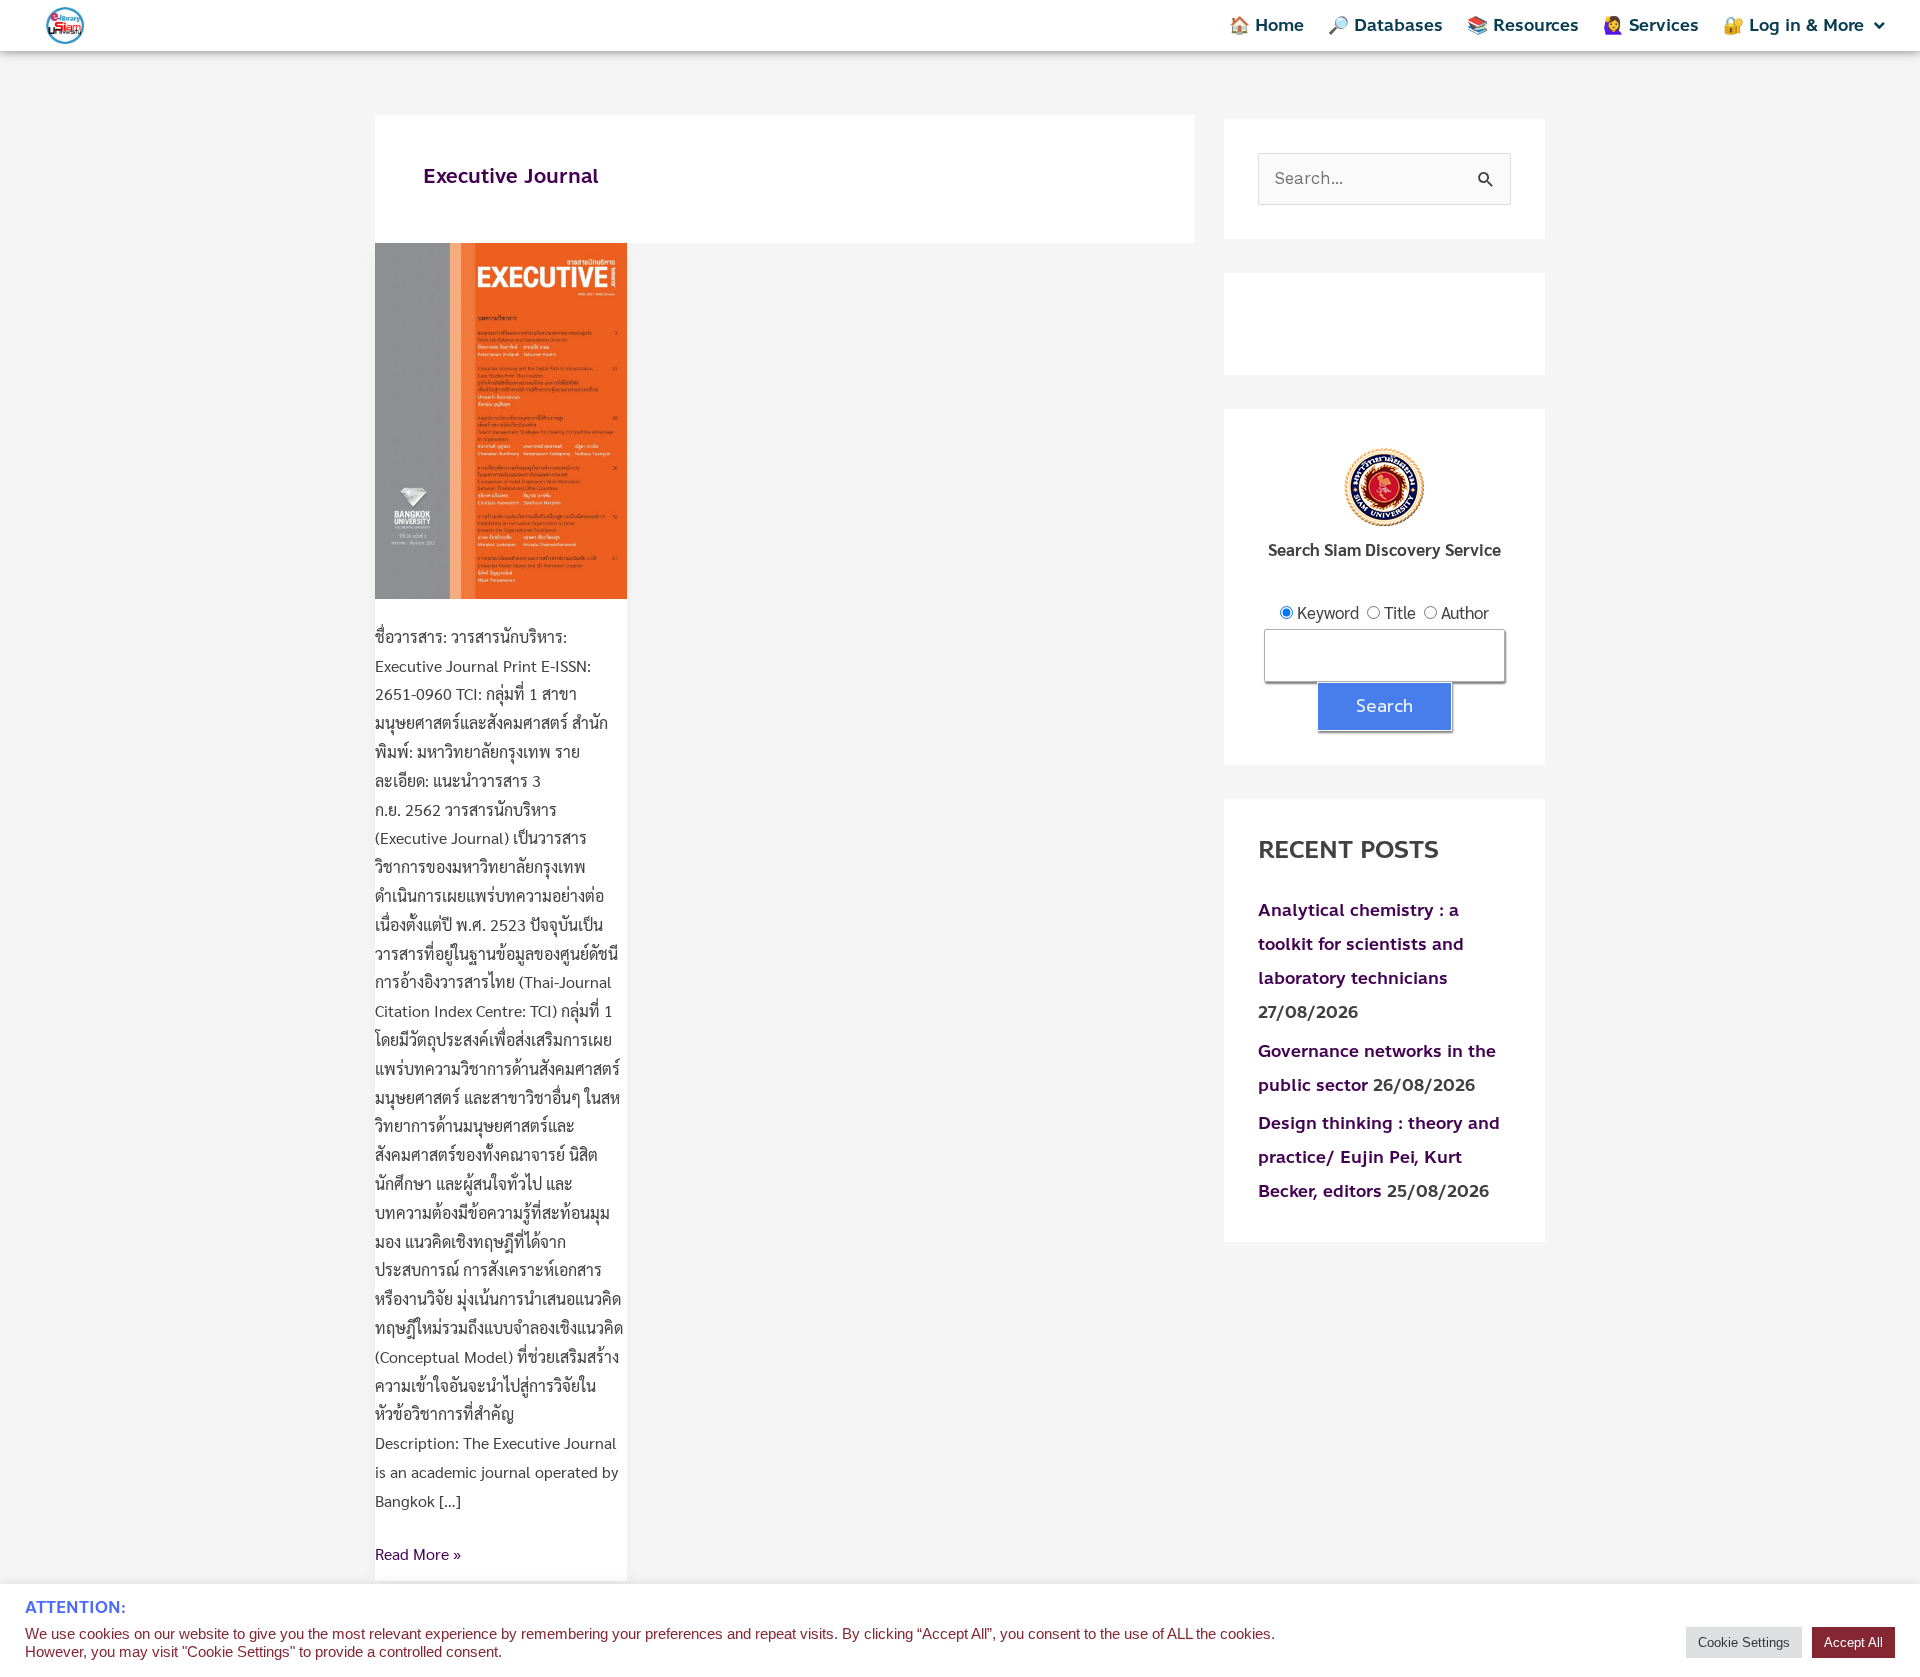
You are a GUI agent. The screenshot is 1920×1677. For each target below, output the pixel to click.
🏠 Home (1266, 25)
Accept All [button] (1853, 1642)
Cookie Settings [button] (1744, 1642)
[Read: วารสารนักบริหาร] (501, 418)
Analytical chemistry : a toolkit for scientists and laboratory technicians (1361, 944)
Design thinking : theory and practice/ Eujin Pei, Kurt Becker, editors (1379, 1157)
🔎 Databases (1385, 25)
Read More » (418, 1552)
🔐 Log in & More (1793, 25)
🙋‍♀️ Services (1651, 25)
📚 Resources (1523, 25)
